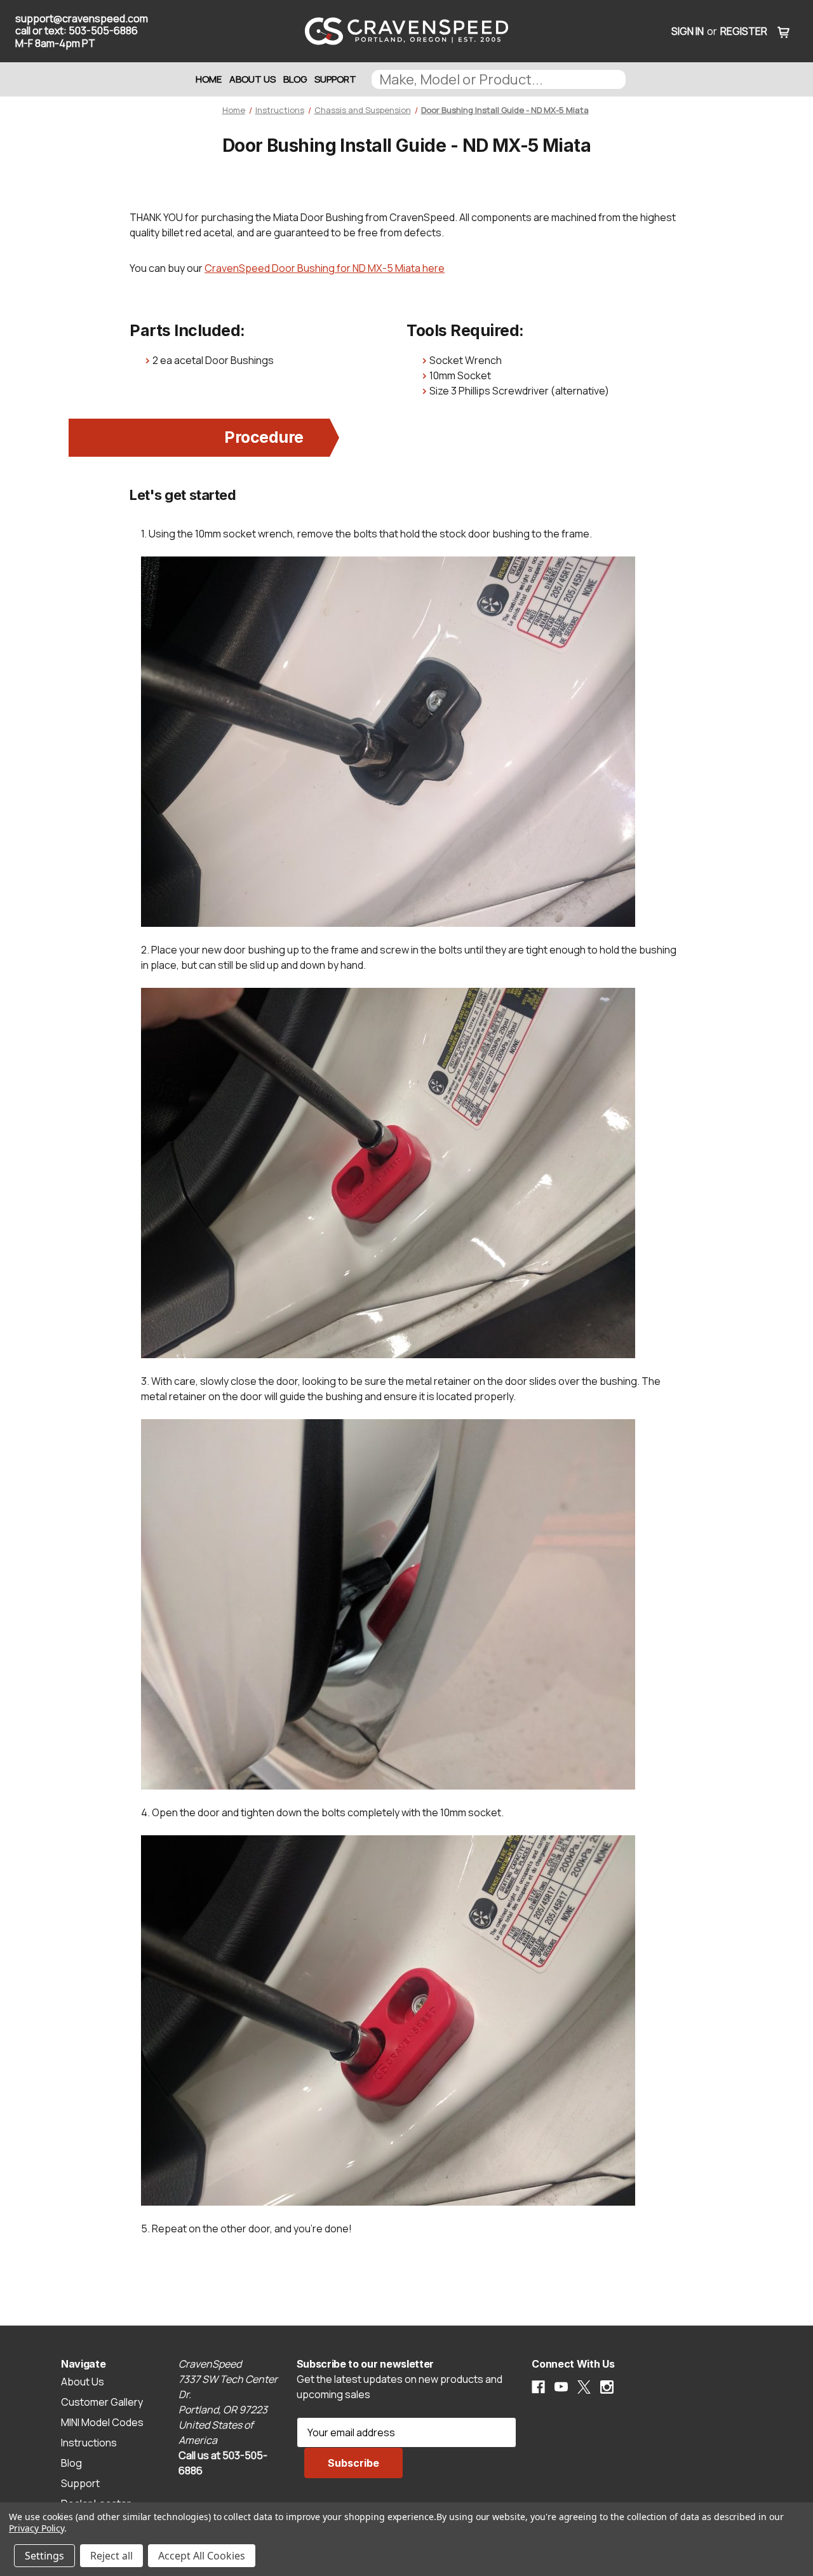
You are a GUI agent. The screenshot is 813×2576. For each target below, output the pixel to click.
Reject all (111, 2556)
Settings (44, 2556)
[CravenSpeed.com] (406, 31)
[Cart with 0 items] (784, 31)
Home (209, 79)
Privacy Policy (37, 2528)
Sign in (688, 31)
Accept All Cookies (202, 2556)
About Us (252, 79)
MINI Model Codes (102, 2422)
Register (744, 31)
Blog (295, 79)
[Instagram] (607, 2387)
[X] (584, 2387)
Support (335, 79)
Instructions (89, 2443)
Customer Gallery (102, 2402)
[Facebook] (538, 2387)
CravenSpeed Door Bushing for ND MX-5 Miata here (325, 268)
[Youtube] (561, 2387)
